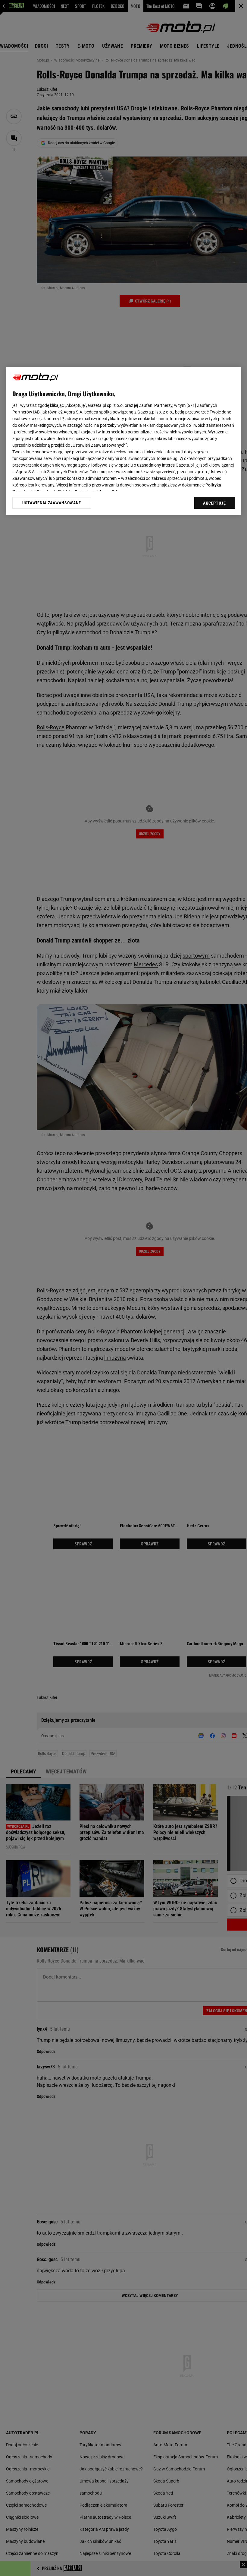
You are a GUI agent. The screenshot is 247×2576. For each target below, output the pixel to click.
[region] (124, 441)
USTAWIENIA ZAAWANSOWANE (52, 503)
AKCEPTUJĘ (214, 503)
